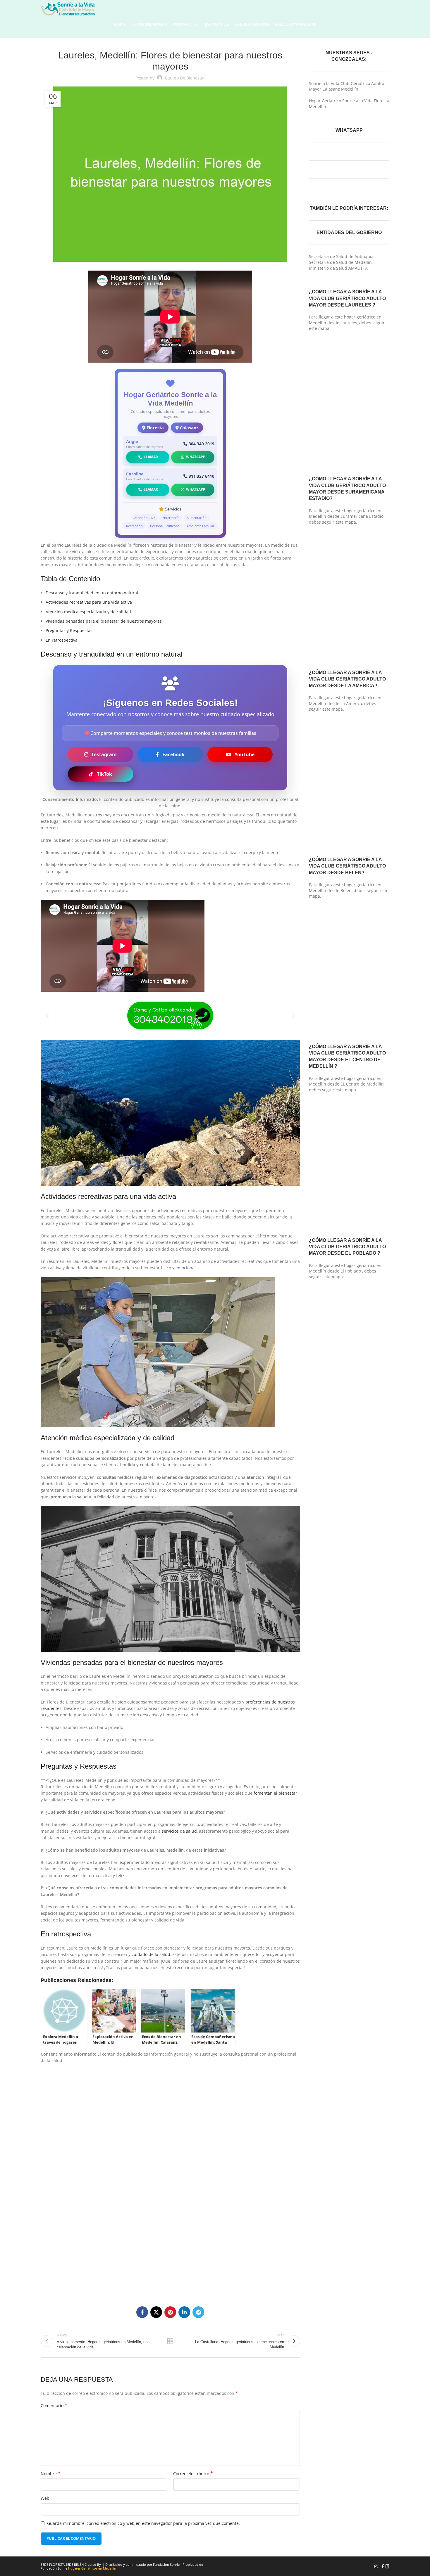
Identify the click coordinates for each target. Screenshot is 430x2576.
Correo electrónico (193, 2474)
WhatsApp (196, 457)
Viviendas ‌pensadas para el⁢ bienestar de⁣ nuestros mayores (104, 621)
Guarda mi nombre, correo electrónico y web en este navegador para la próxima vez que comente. (143, 2523)
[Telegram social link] (198, 2312)
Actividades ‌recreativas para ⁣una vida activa (89, 602)
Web (45, 2498)
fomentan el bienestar (275, 1793)
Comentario (54, 2406)
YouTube (245, 754)
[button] (47, 1016)
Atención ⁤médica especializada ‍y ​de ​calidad (88, 612)
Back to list (170, 2341)
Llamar (151, 457)
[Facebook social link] (142, 2312)
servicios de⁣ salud (179, 1831)
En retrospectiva (62, 640)
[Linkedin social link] (184, 2312)
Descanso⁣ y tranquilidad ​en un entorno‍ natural (92, 593)
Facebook (173, 754)
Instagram (104, 754)
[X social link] (156, 2312)
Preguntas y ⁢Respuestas (69, 630)
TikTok (104, 774)
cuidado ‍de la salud (151, 1954)
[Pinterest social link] (170, 2312)
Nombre (51, 2474)
